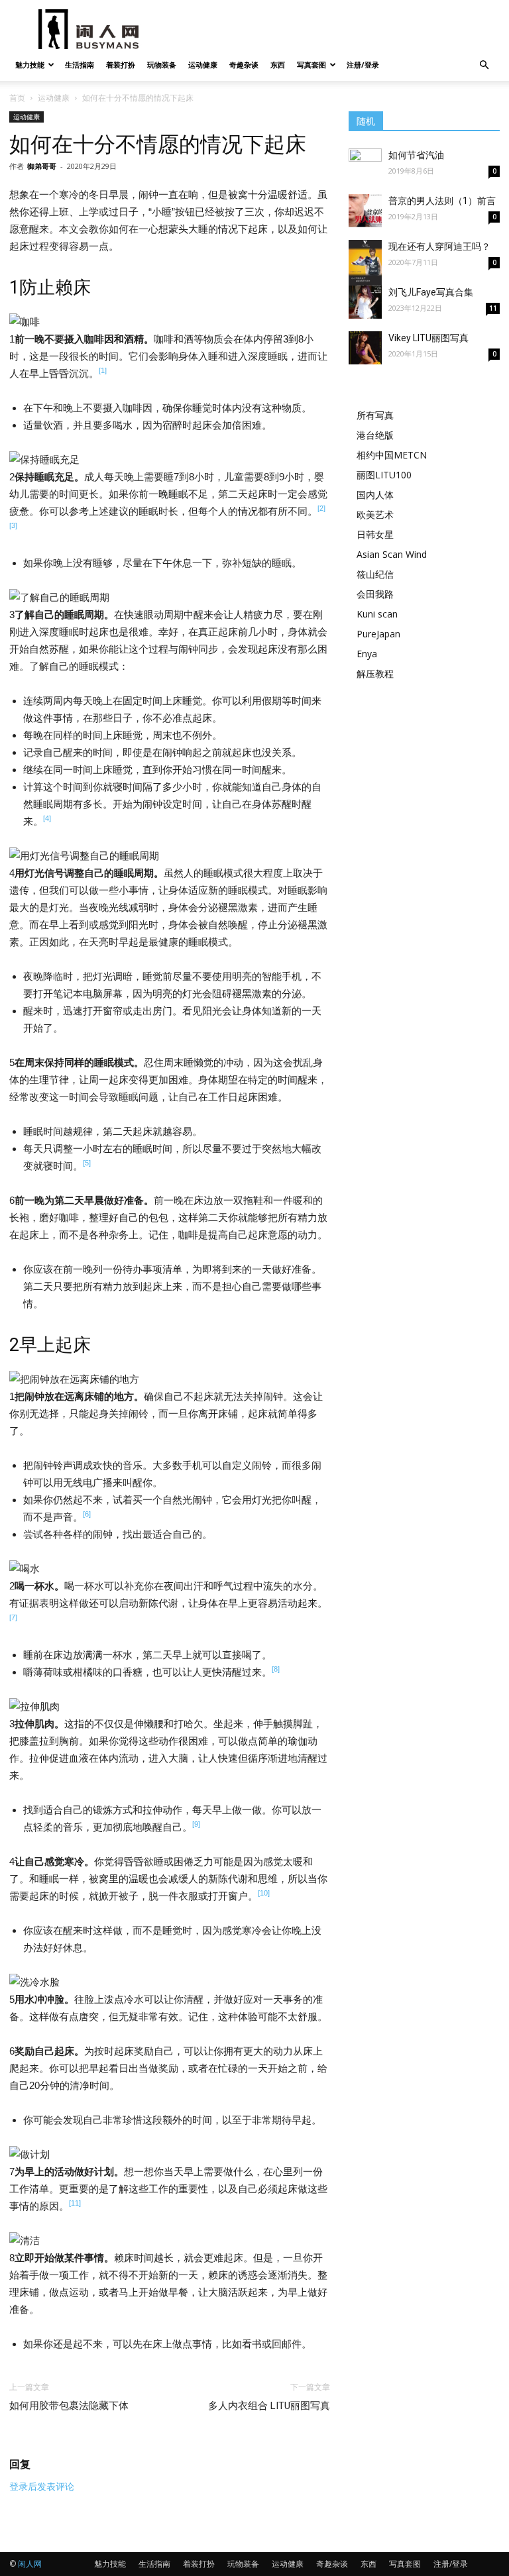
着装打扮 (121, 65)
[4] (47, 818)
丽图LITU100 (384, 475)
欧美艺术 (375, 514)
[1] (103, 370)
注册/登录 (363, 65)
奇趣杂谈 (244, 65)
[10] (264, 1893)
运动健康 (203, 65)
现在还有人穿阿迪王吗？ (439, 246)
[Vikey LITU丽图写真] (365, 348)
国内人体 (375, 495)
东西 (278, 65)
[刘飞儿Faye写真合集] (365, 302)
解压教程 (375, 673)
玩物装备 (162, 65)
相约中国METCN (392, 455)
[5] (87, 1163)
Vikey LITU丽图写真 (428, 338)
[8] (276, 1669)
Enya (367, 654)
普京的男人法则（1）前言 (442, 201)
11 (493, 308)
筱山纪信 (375, 574)
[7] (13, 1617)
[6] (87, 1514)
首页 (17, 98)
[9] (196, 1824)
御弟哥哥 (42, 166)
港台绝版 (375, 435)
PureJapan (378, 634)
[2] (321, 508)
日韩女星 (375, 534)
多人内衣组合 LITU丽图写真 (269, 2406)
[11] (75, 2203)
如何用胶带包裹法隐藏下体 (69, 2406)
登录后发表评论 (42, 2487)
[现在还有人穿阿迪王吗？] (365, 263)
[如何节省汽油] (365, 158)
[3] (13, 525)
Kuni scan (377, 614)
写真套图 (311, 65)
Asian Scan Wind (392, 554)
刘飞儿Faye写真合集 (431, 292)
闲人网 (30, 2564)
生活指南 (80, 65)
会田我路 (375, 594)
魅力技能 (30, 65)
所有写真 (375, 415)
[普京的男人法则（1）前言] (365, 211)
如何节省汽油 (416, 155)
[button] (484, 65)
